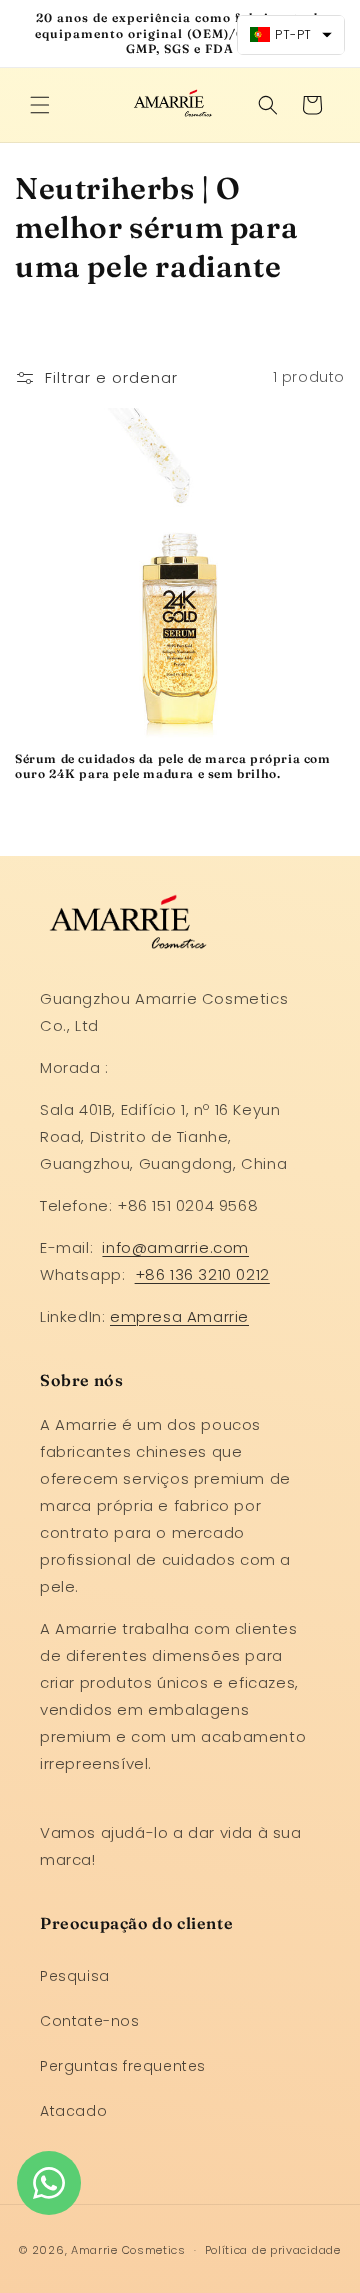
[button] (40, 105)
